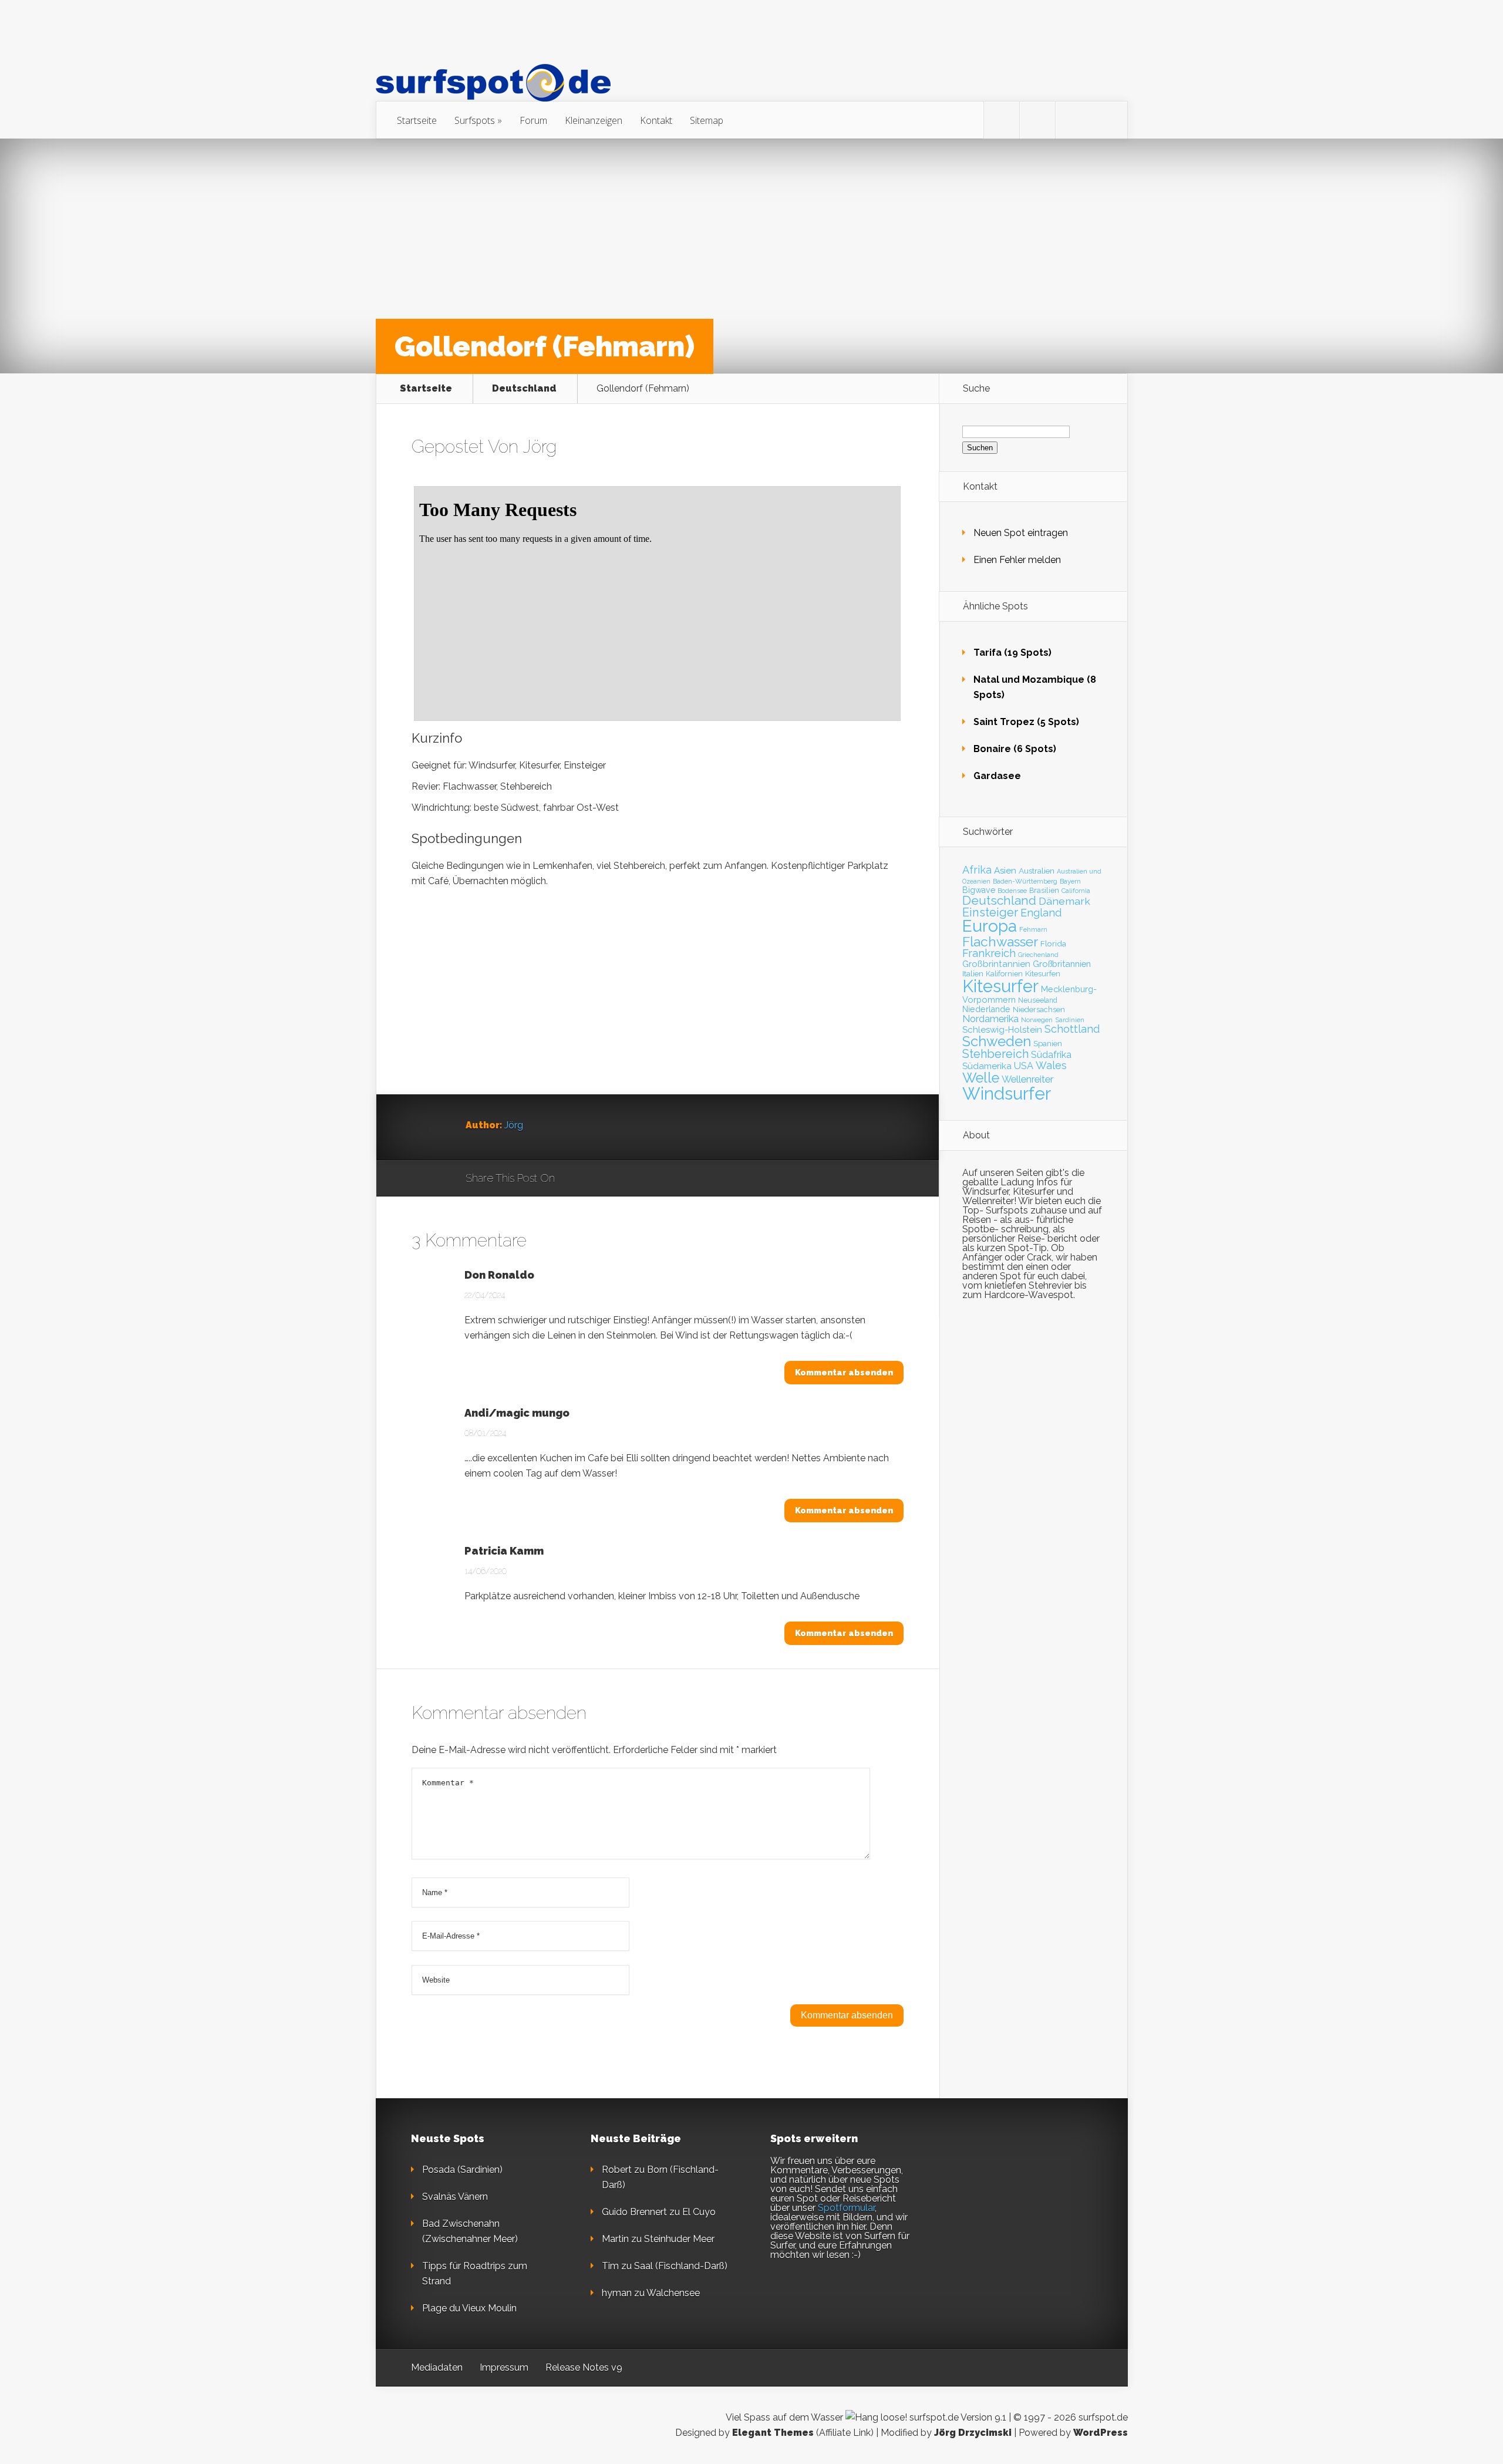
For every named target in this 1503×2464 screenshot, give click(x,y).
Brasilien (1044, 890)
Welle (981, 1078)
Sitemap (707, 120)
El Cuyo (699, 2212)
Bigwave (979, 890)
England (1041, 913)
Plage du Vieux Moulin (469, 2308)
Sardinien (1070, 1020)
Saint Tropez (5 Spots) (1026, 722)
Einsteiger (990, 912)
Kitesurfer (1000, 986)
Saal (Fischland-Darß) (681, 2266)
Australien (1037, 871)
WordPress (1101, 2433)
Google (576, 1179)
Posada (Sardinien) (462, 2170)
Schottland (1072, 1029)
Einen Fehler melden (1017, 560)
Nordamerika (990, 1019)
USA (1024, 1066)
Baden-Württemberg (1025, 881)
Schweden (997, 1041)
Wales (1051, 1065)
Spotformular (846, 2208)
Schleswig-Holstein (1002, 1030)
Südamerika (987, 1066)
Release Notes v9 (584, 2367)
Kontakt (656, 120)
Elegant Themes (773, 2433)
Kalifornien (1004, 974)
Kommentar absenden (844, 1373)
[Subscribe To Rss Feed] (1073, 120)
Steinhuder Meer (679, 2239)
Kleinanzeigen (594, 120)
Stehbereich (995, 1054)
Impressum (504, 2367)
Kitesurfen (1043, 974)
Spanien (1048, 1044)
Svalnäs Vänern (455, 2197)
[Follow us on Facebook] (1037, 120)
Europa (990, 926)
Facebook (598, 1179)
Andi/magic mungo (517, 1413)
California (1076, 891)
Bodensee (1012, 891)
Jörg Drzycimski (973, 2433)
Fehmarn (1033, 929)
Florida (1053, 943)
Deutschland (524, 389)
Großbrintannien (996, 964)
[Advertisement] (658, 1012)
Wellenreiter (1027, 1079)
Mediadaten (437, 2367)
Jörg (540, 446)
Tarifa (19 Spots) (1012, 653)
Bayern (1070, 881)
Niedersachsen (1039, 1009)
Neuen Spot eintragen (1021, 533)
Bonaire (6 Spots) (1015, 749)
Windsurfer (1007, 1093)
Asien (1005, 871)
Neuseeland (1038, 1000)
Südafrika (1051, 1055)
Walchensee (673, 2293)
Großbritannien (1062, 964)
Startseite (417, 120)
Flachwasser (1000, 942)
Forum (533, 120)
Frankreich (989, 953)
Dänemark (1064, 901)
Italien (973, 973)
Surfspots (475, 120)
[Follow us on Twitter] (1002, 120)
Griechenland (1038, 955)
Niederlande (986, 1009)
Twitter (620, 1179)
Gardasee (997, 776)
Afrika (977, 870)
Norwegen (1037, 1020)
